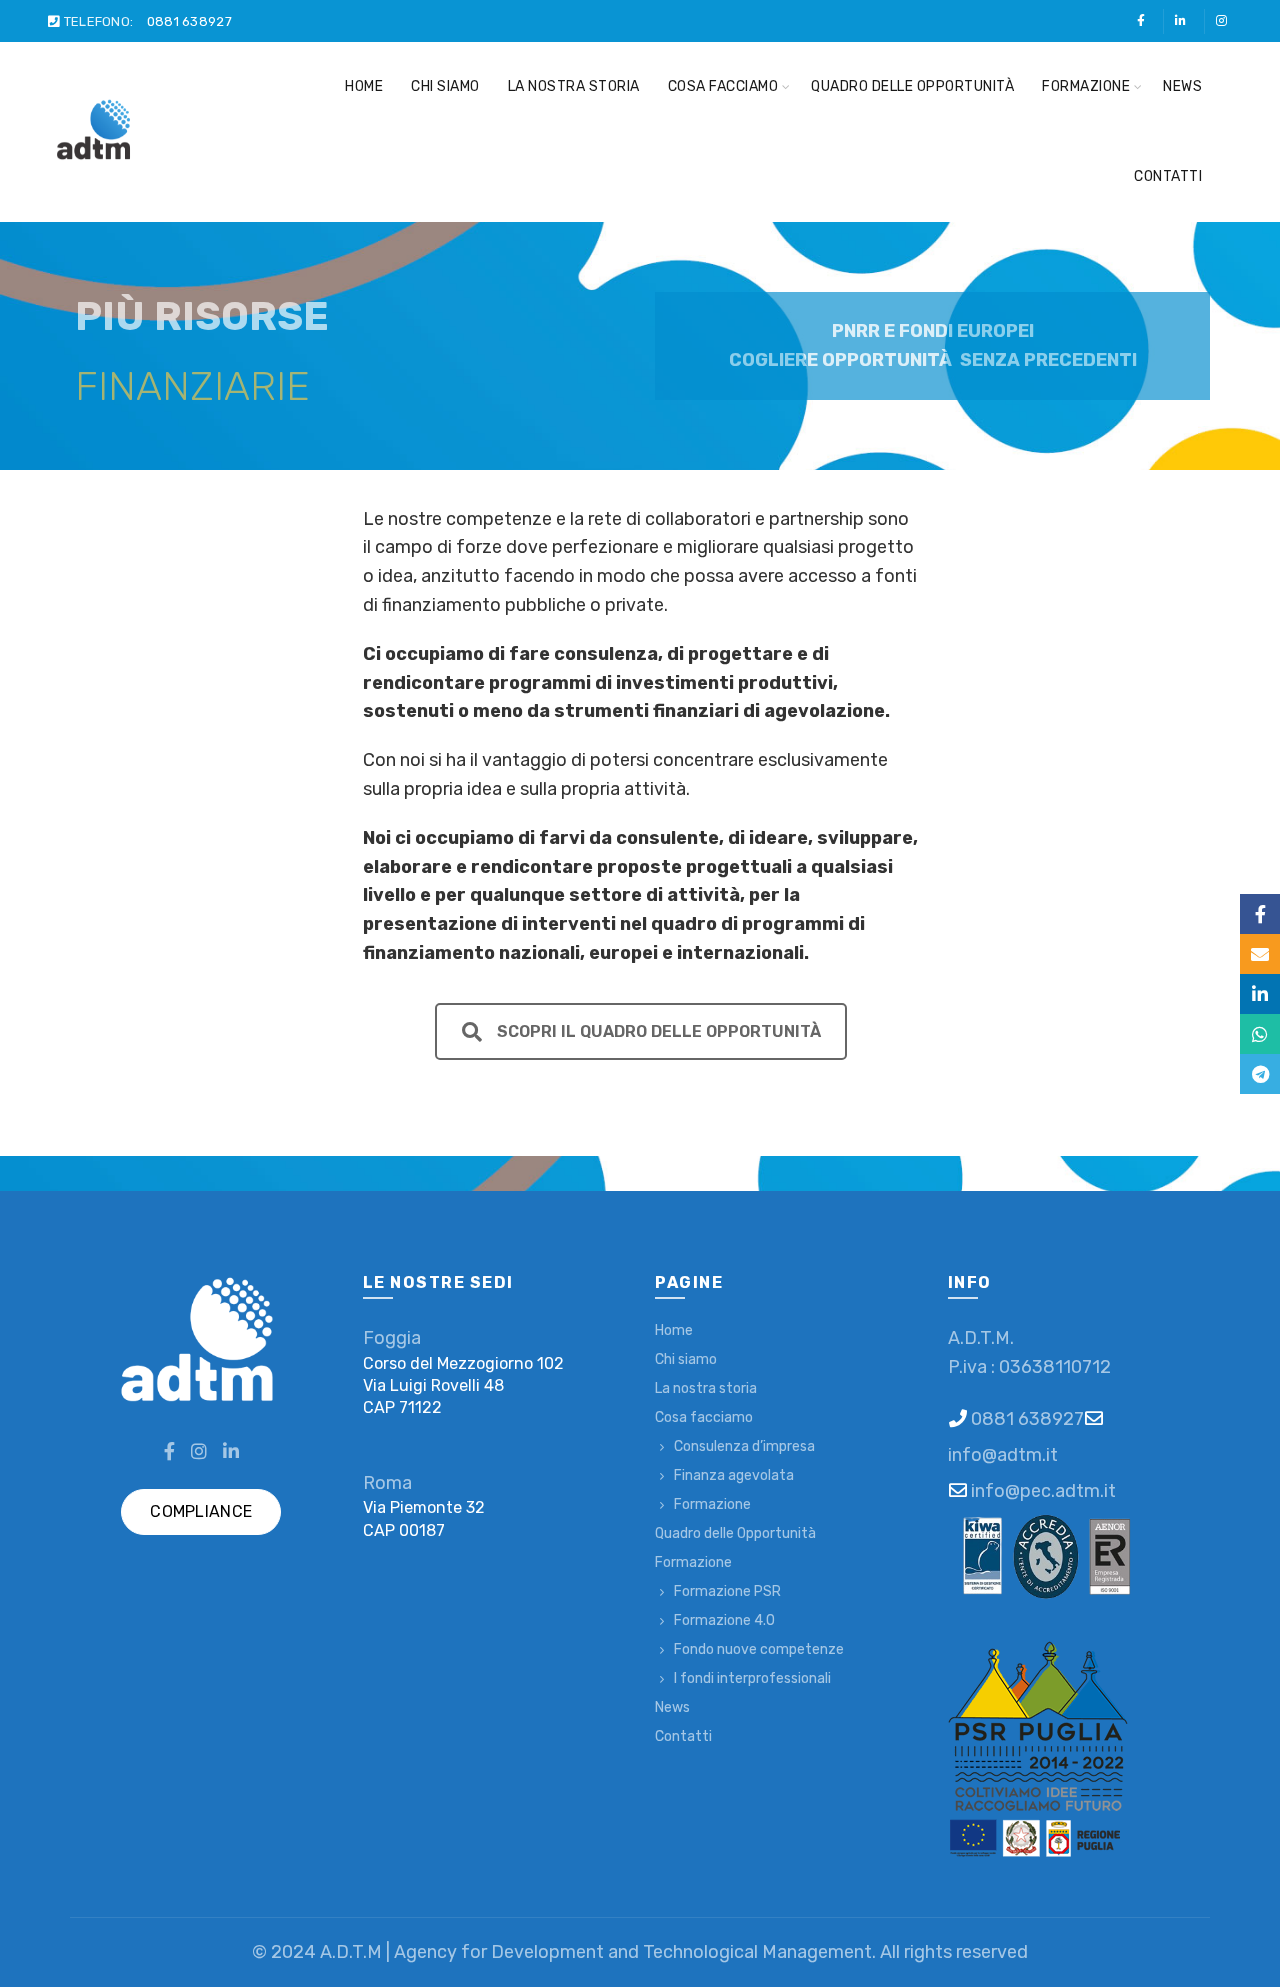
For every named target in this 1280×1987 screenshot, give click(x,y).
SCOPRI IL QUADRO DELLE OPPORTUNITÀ (658, 1031)
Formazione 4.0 (724, 1620)
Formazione (1086, 86)
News (1182, 86)
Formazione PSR (727, 1591)
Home (364, 86)
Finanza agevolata (734, 1475)
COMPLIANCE (201, 1511)
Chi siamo (445, 86)
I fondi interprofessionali (752, 1678)
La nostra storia (574, 86)
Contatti (1168, 176)
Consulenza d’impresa (744, 1446)
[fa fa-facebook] (1143, 21)
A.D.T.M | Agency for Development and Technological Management (596, 1952)
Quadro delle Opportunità (912, 86)
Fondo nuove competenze (759, 1649)
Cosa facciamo (723, 86)
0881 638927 (189, 21)
